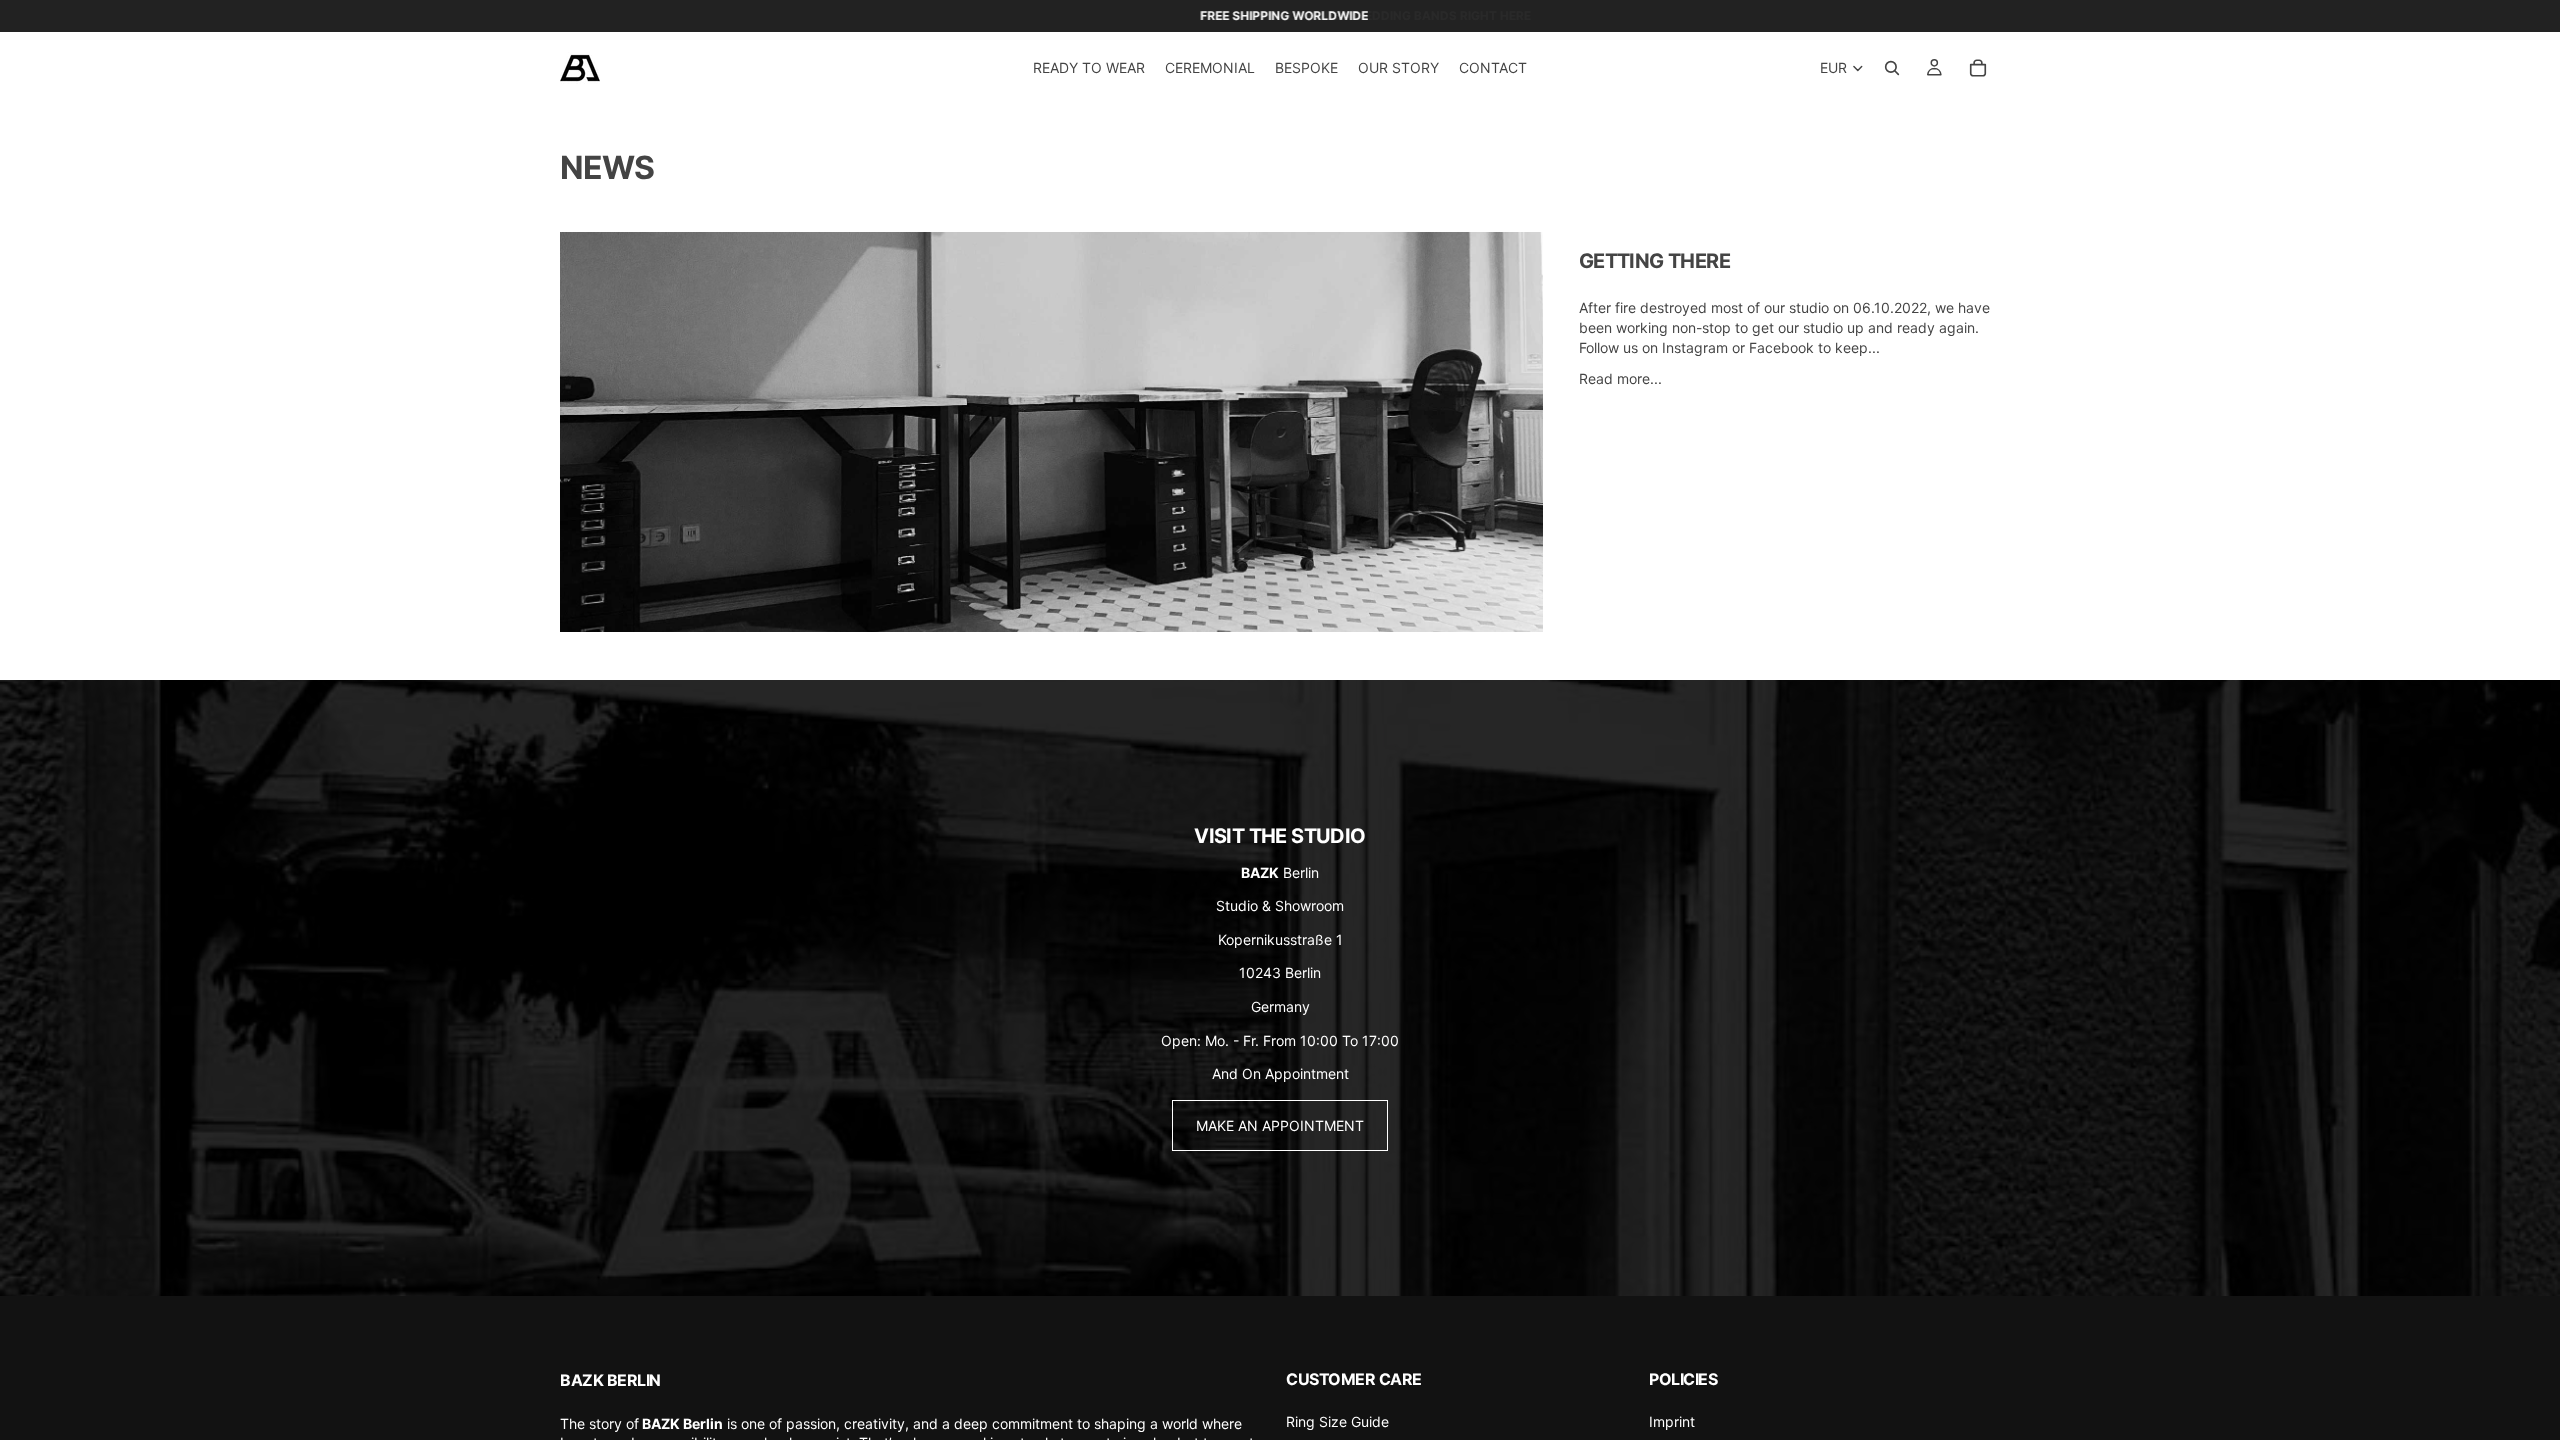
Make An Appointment (1280, 1125)
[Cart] (1978, 68)
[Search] (1892, 68)
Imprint (1672, 1421)
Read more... (1620, 378)
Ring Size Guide (1337, 1421)
